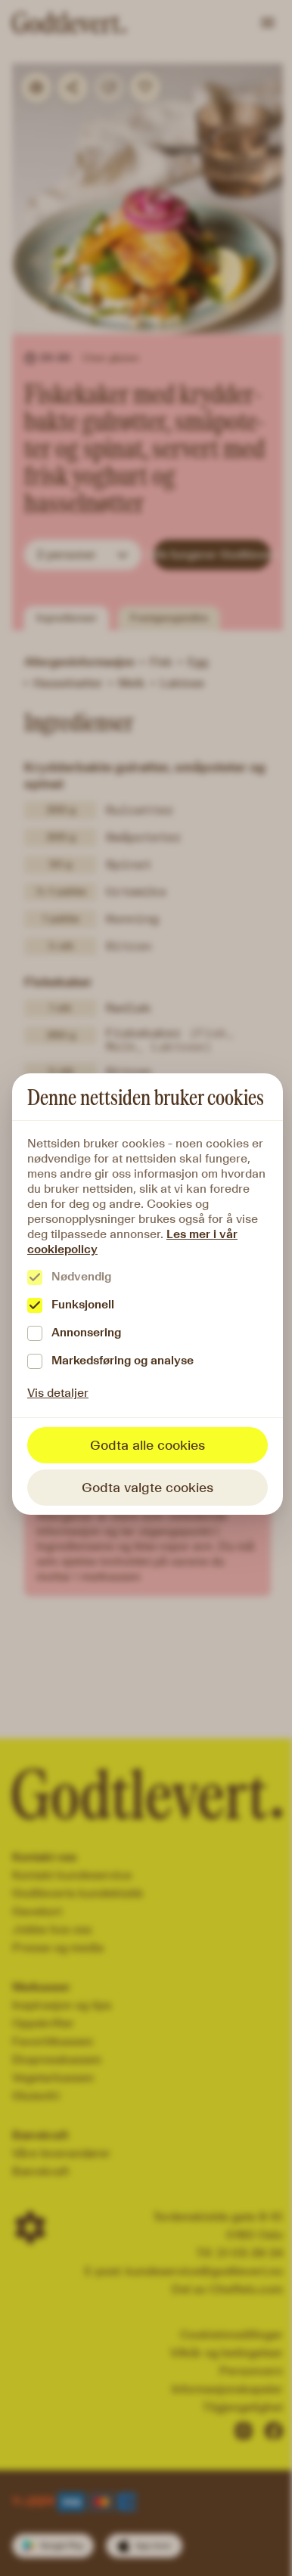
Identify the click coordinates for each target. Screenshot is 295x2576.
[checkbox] (35, 1277)
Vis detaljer (58, 1393)
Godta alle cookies (147, 1445)
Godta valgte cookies (147, 1488)
